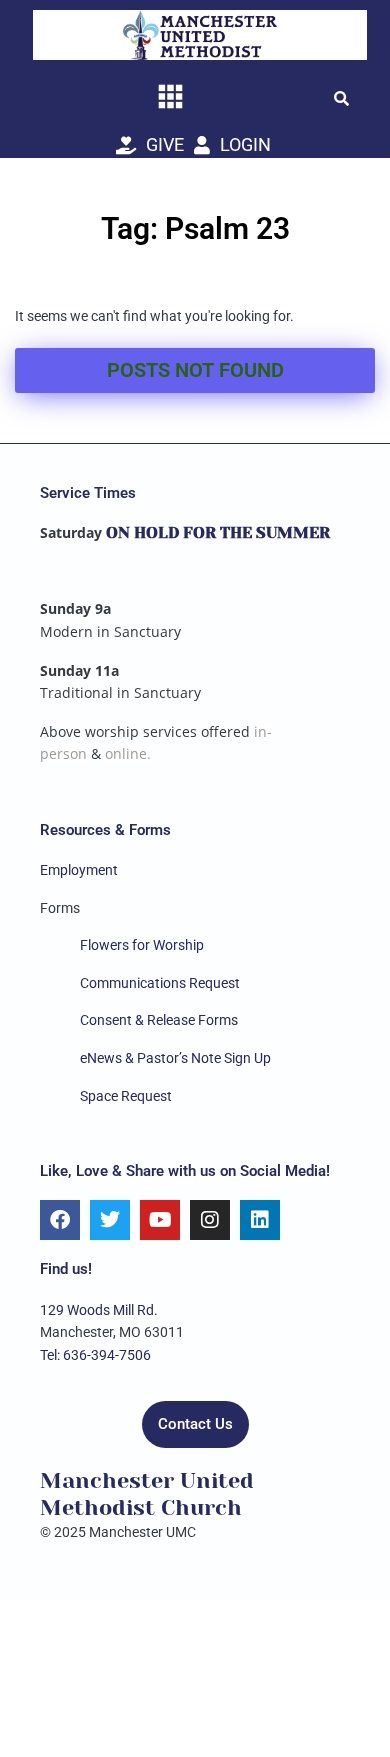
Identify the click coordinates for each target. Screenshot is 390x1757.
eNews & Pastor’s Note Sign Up (175, 1058)
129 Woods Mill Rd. (99, 1310)
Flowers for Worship (142, 945)
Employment (79, 870)
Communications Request (160, 983)
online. (128, 753)
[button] (341, 98)
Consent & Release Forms (159, 1020)
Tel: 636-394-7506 (95, 1355)
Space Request (126, 1096)
